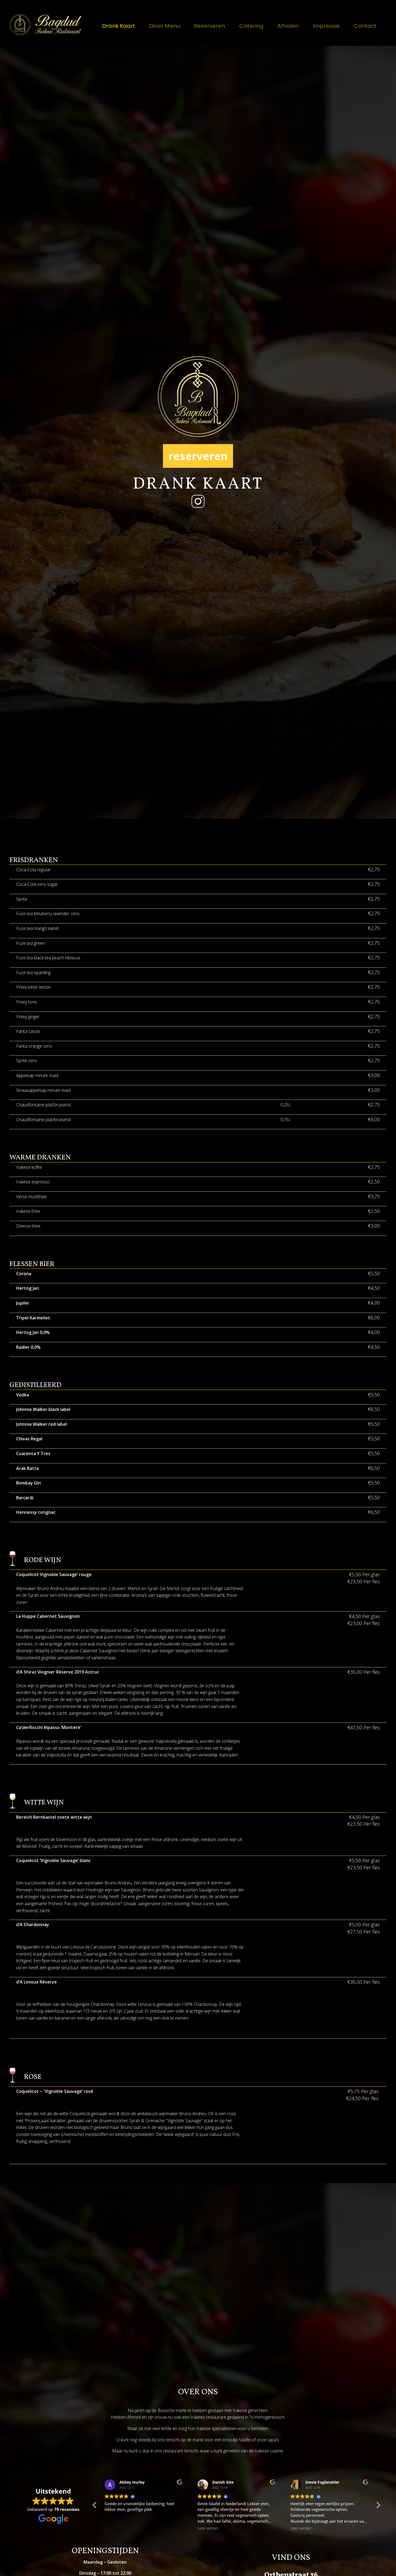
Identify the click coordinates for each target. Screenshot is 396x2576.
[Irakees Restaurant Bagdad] (46, 25)
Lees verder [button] (115, 2528)
